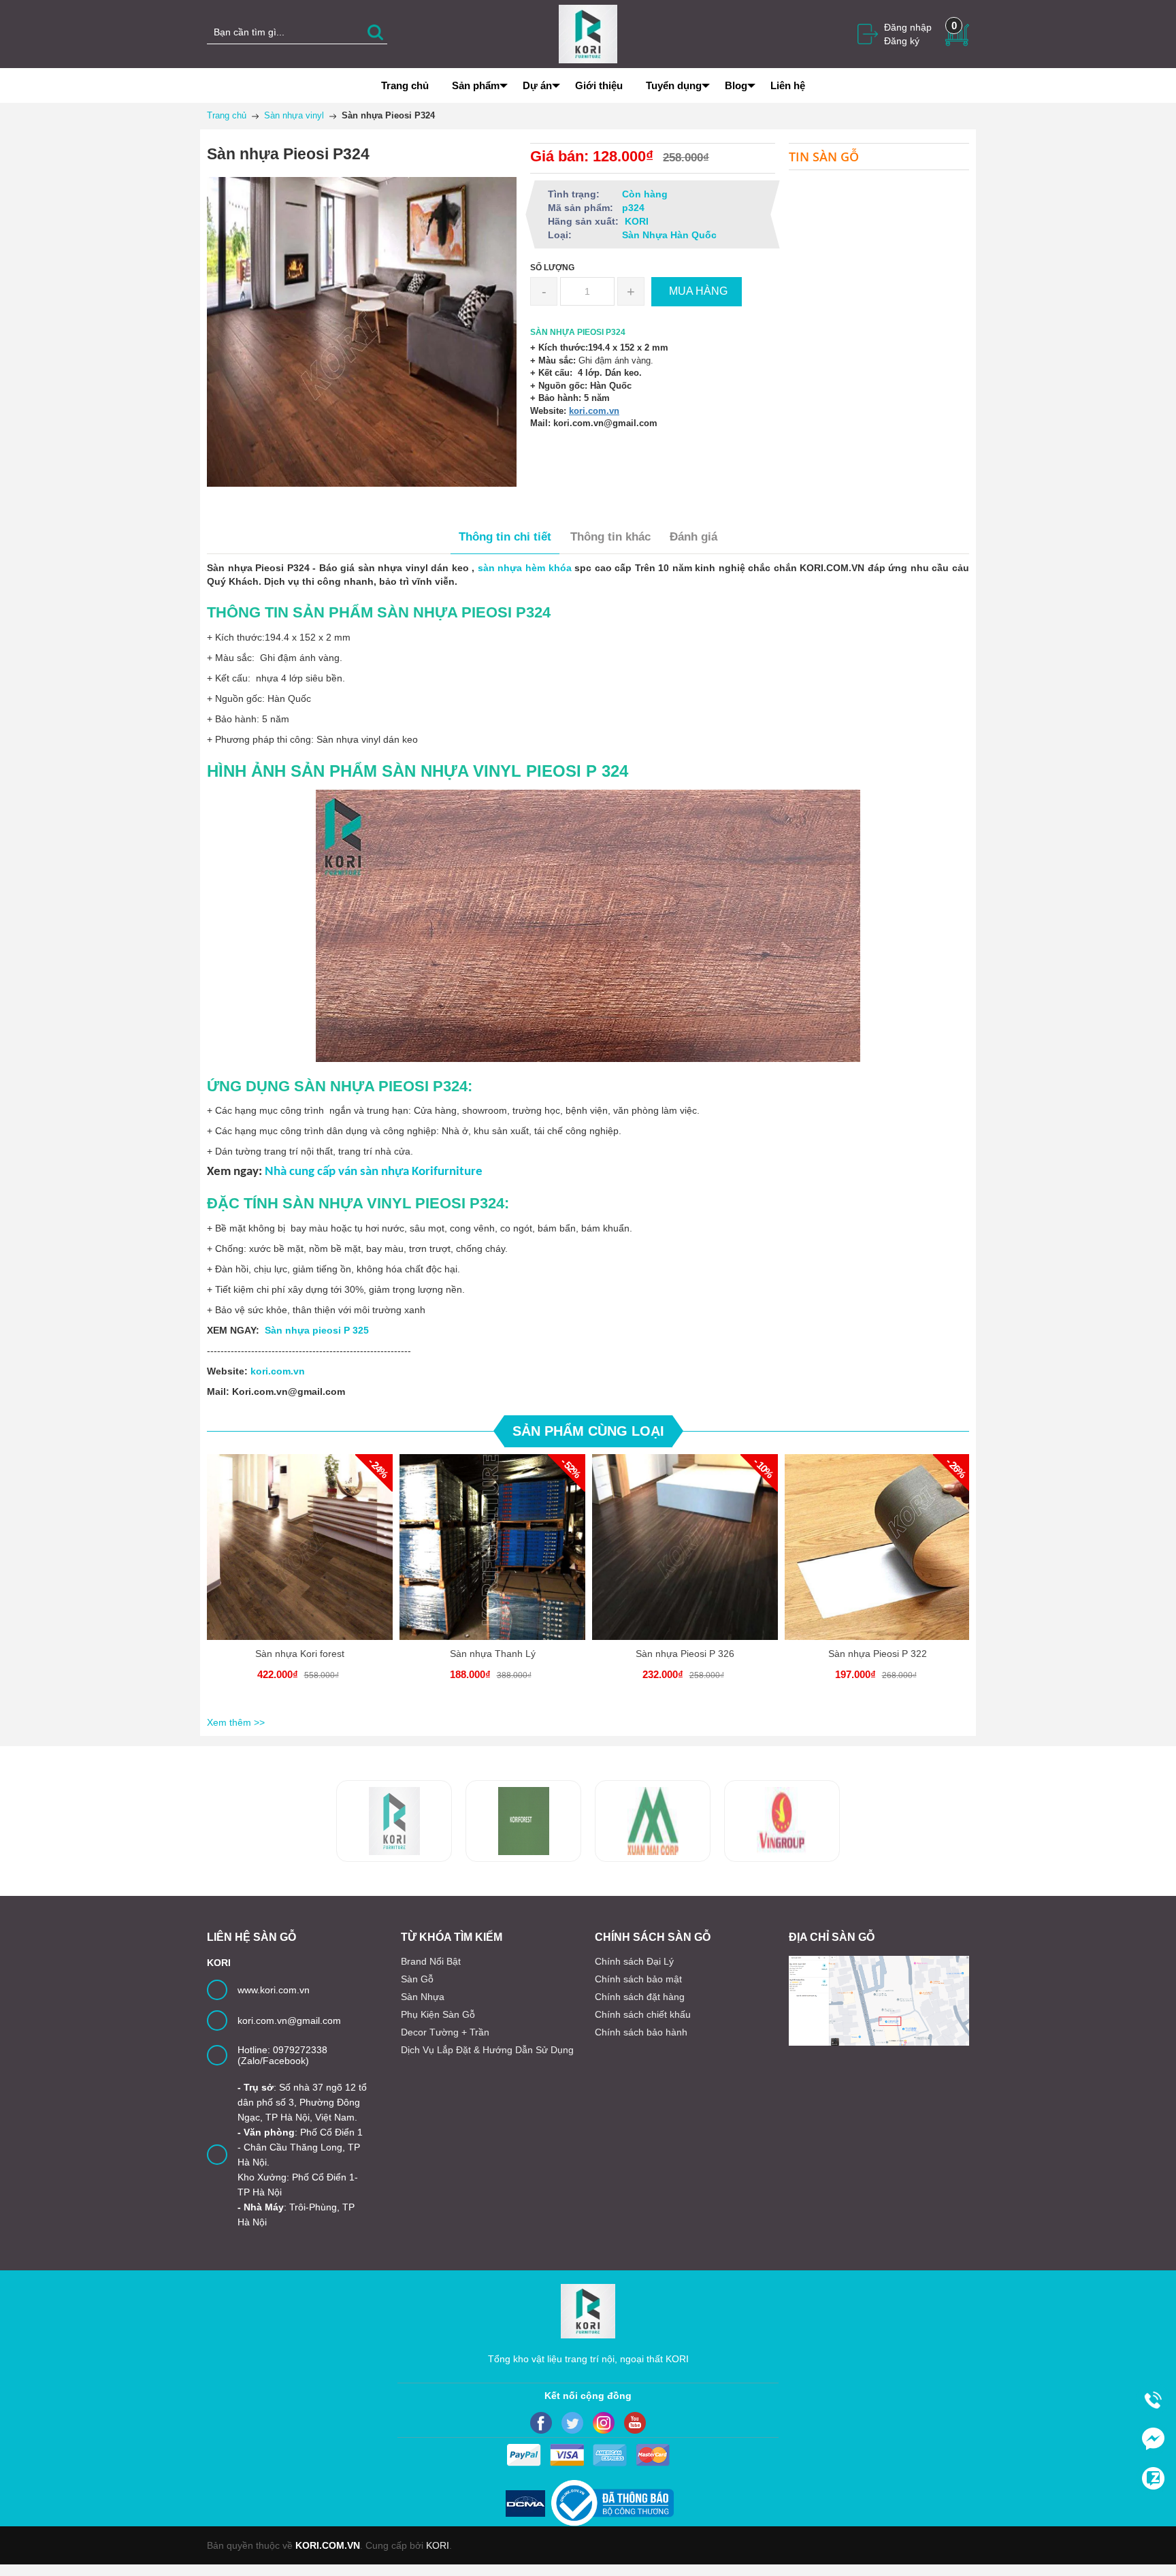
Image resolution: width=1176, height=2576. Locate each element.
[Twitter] (572, 2423)
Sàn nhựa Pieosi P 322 (878, 1654)
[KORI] (588, 33)
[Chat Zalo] (1153, 2478)
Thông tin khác (610, 537)
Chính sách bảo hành (641, 2032)
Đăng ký (902, 41)
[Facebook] (541, 2423)
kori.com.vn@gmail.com (289, 2020)
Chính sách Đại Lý (634, 1961)
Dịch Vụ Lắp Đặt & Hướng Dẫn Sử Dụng (487, 2050)
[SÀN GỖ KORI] (782, 1821)
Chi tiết (298, 1558)
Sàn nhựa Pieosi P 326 (685, 1654)
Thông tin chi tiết (505, 537)
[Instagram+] (604, 2423)
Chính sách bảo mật (638, 1979)
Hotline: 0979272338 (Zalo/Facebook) (282, 2055)
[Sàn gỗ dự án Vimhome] (653, 1821)
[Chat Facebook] (1153, 2438)
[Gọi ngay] (1153, 2400)
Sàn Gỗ (417, 1979)
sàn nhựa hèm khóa (525, 568)
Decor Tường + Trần (445, 2032)
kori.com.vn (594, 411)
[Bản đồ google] (879, 2001)
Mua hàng (302, 1558)
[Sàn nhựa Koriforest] (394, 1821)
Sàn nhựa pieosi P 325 (317, 1330)
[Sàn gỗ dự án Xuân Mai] (523, 1821)
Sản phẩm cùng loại (588, 1431)
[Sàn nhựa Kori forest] (300, 1547)
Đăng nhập (908, 27)
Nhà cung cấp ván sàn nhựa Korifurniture (374, 1172)
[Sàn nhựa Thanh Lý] (492, 1547)
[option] (300, 1583)
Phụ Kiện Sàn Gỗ (438, 2014)
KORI (438, 2545)
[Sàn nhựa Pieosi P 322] (878, 1547)
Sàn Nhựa (423, 1997)
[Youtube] (635, 2423)
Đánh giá (693, 537)
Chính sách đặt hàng (640, 1997)
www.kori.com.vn (274, 1990)
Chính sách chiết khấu (643, 2014)
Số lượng (552, 268)
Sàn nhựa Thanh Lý (493, 1654)
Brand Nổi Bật (431, 1961)
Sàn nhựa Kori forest (300, 1654)
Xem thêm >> (236, 1722)
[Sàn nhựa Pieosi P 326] (685, 1547)
